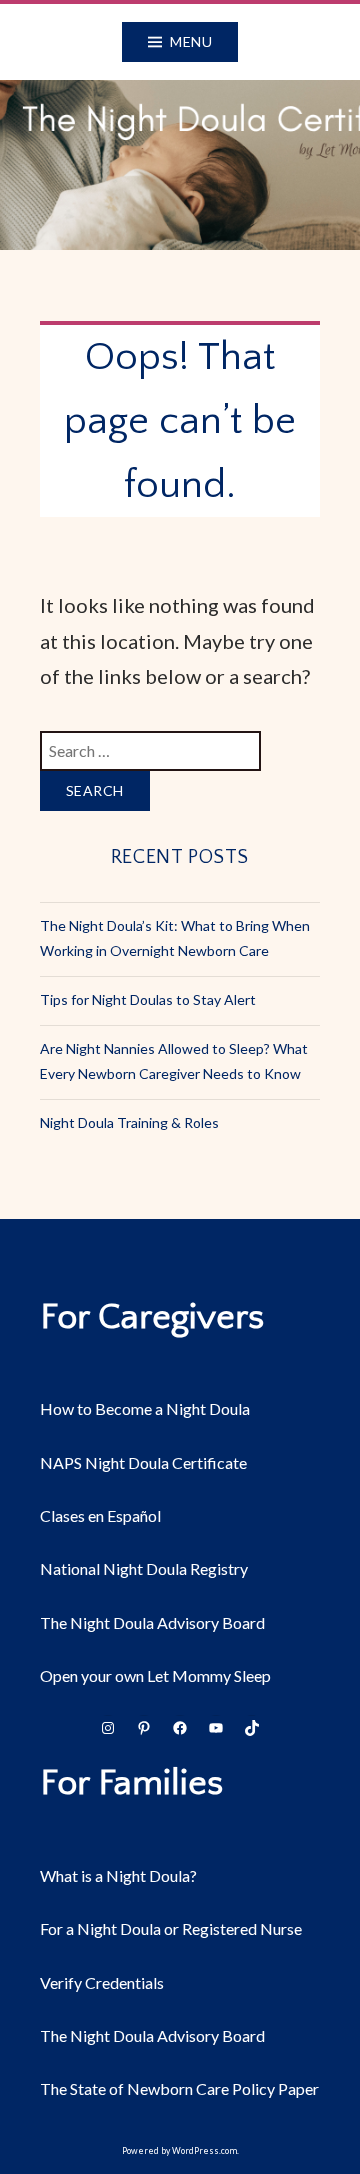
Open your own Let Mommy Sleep (155, 1675)
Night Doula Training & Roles (129, 1122)
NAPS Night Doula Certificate (143, 1462)
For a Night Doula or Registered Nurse (171, 1928)
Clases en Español (100, 1515)
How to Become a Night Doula (145, 1408)
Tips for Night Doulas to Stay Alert (148, 999)
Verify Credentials (102, 1982)
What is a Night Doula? (118, 1875)
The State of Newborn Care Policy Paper (179, 2088)
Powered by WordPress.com (179, 2151)
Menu (191, 41)
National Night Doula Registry (144, 1568)
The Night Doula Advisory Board (152, 1622)
